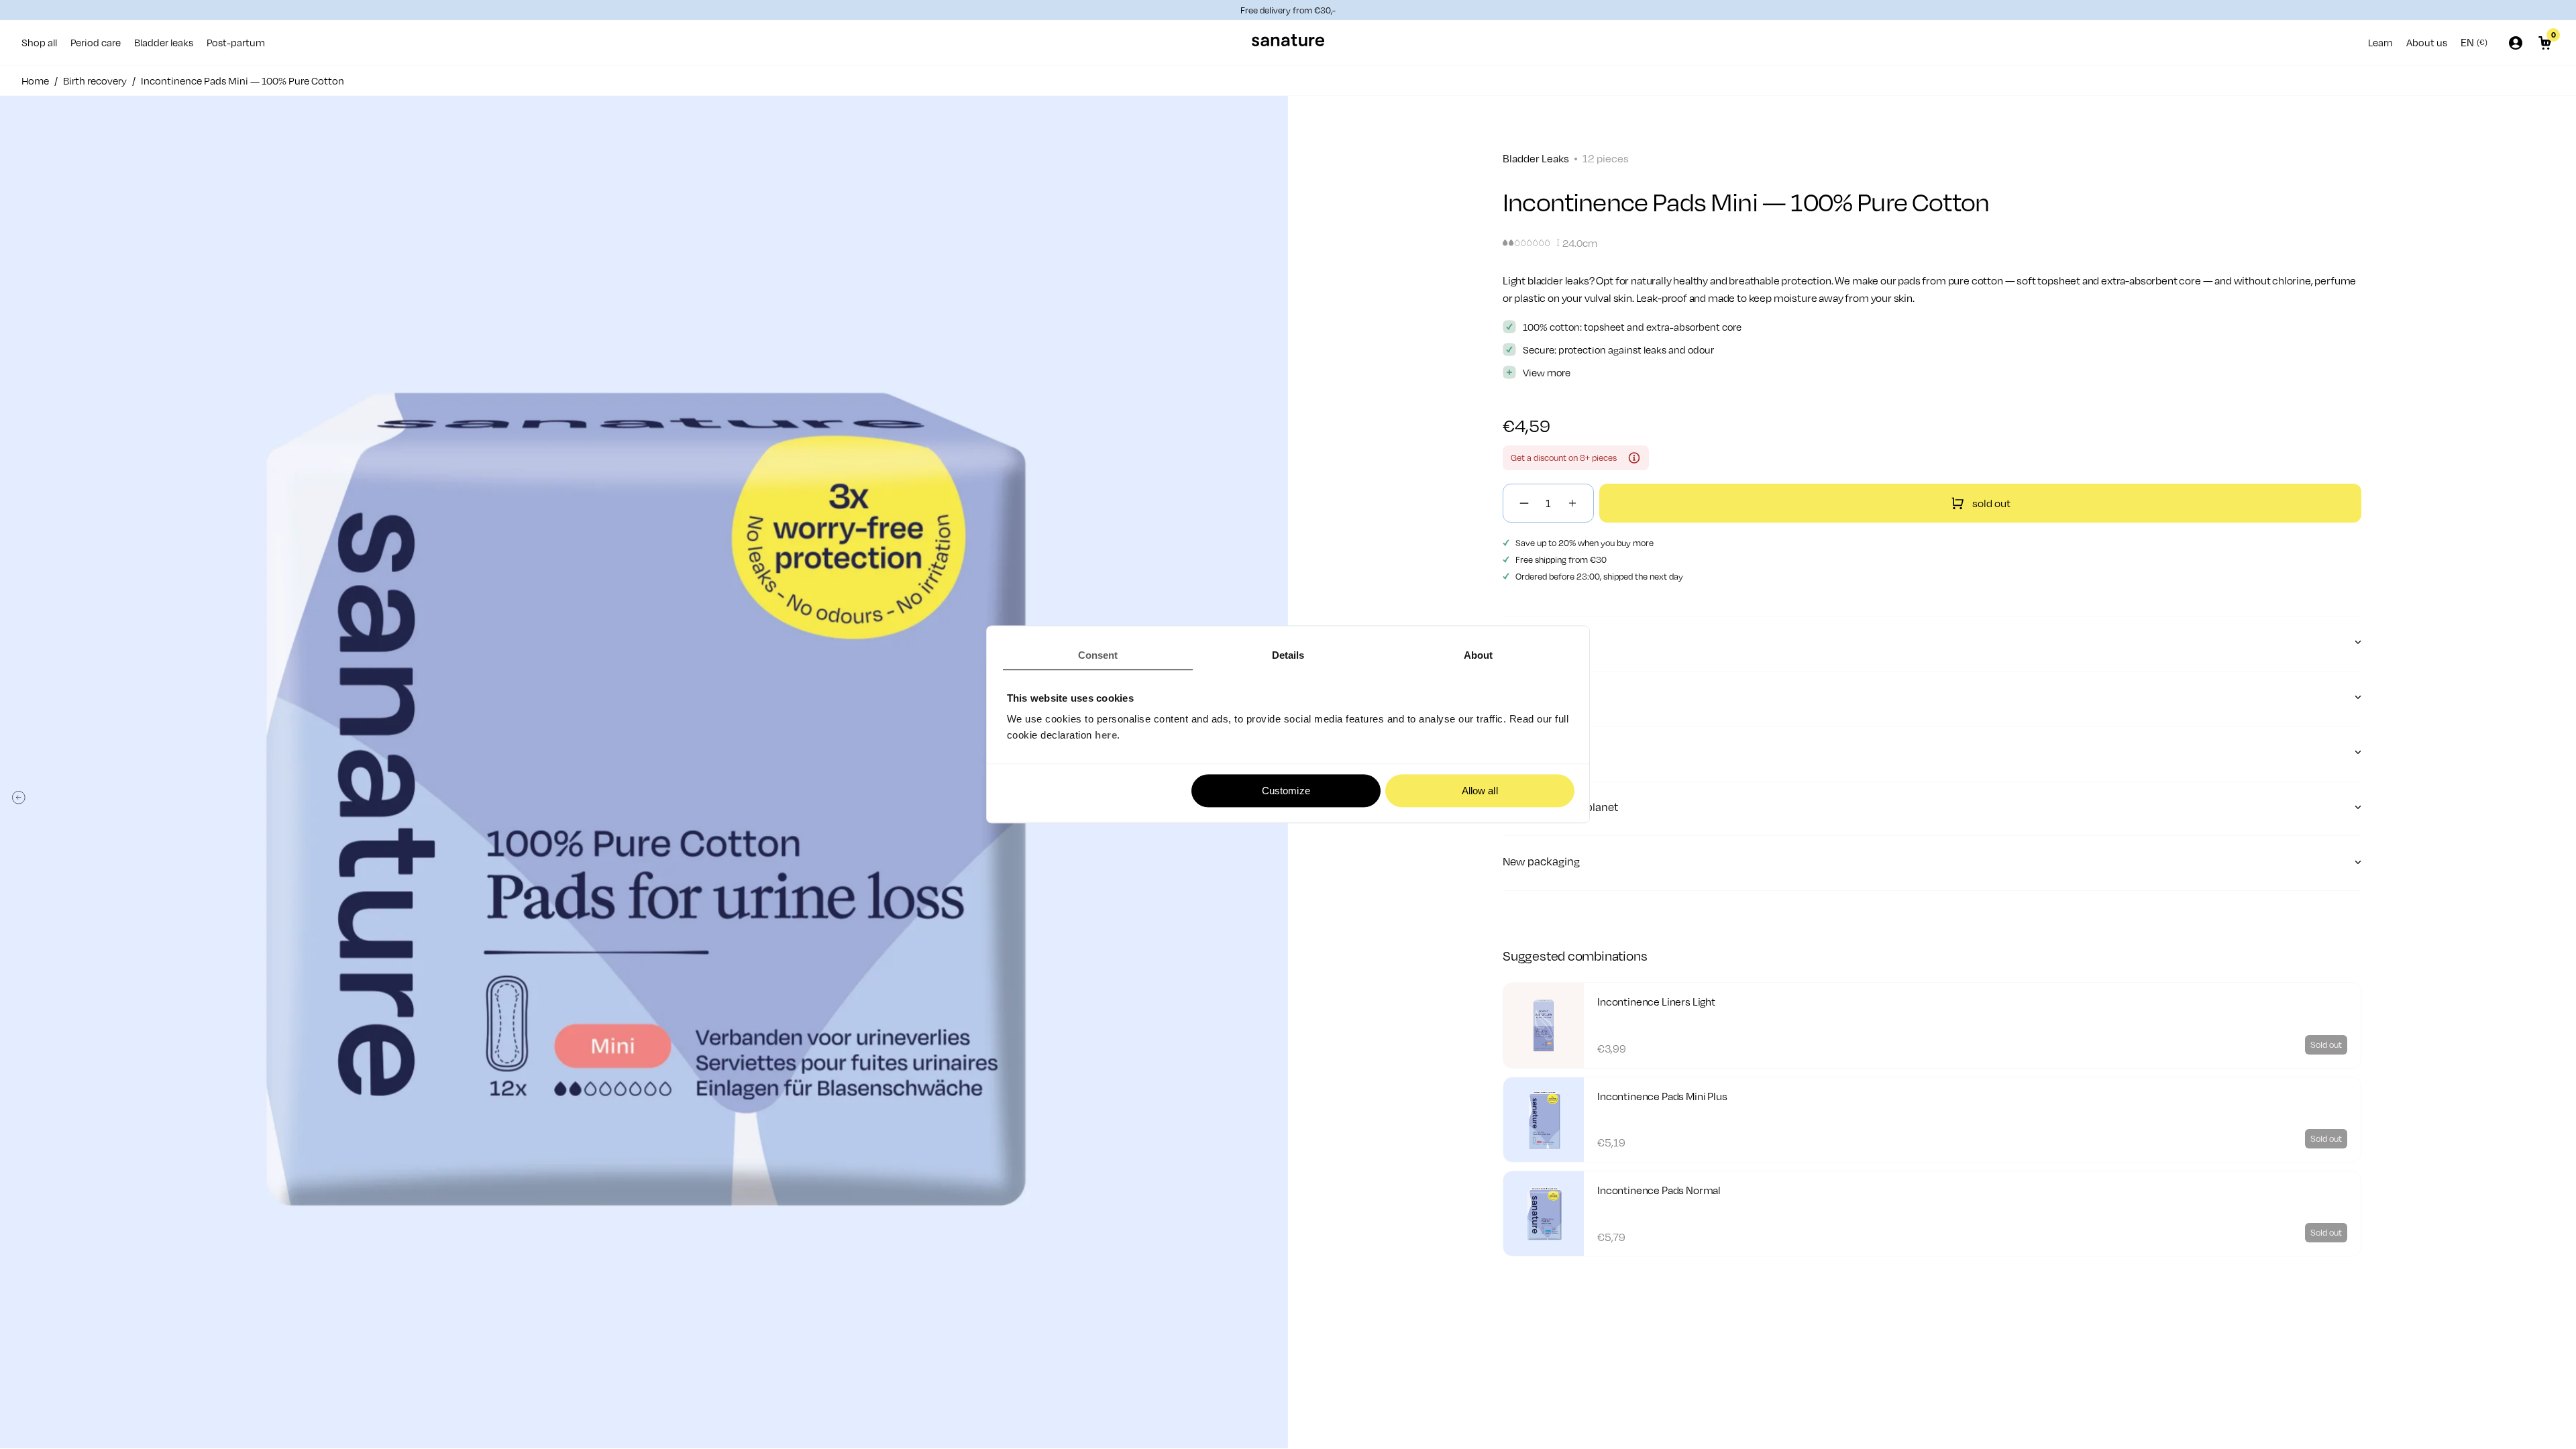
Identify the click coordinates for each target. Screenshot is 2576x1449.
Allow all (1480, 791)
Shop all (39, 42)
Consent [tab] (1098, 655)
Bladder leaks (164, 42)
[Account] (2516, 43)
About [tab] (1479, 655)
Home (35, 80)
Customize (1286, 791)
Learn (2380, 42)
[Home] (1288, 43)
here (1106, 736)
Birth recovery (95, 80)
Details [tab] (1288, 655)
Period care (96, 42)
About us (2427, 42)
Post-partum (236, 42)
